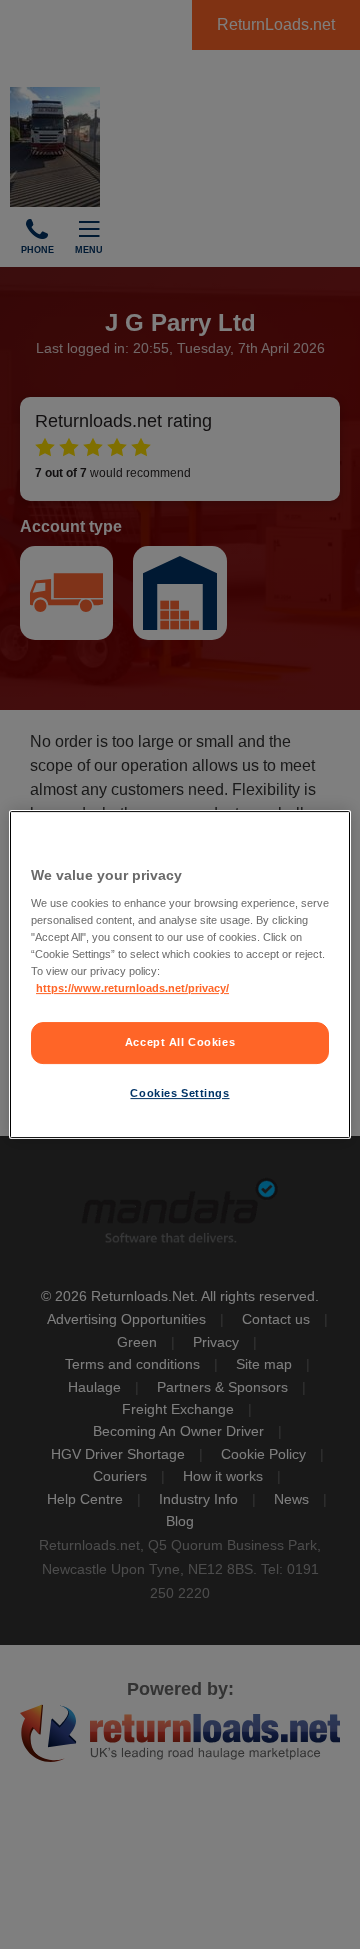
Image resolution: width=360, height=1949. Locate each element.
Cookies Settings (179, 1093)
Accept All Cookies (180, 1043)
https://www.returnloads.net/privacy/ (132, 989)
